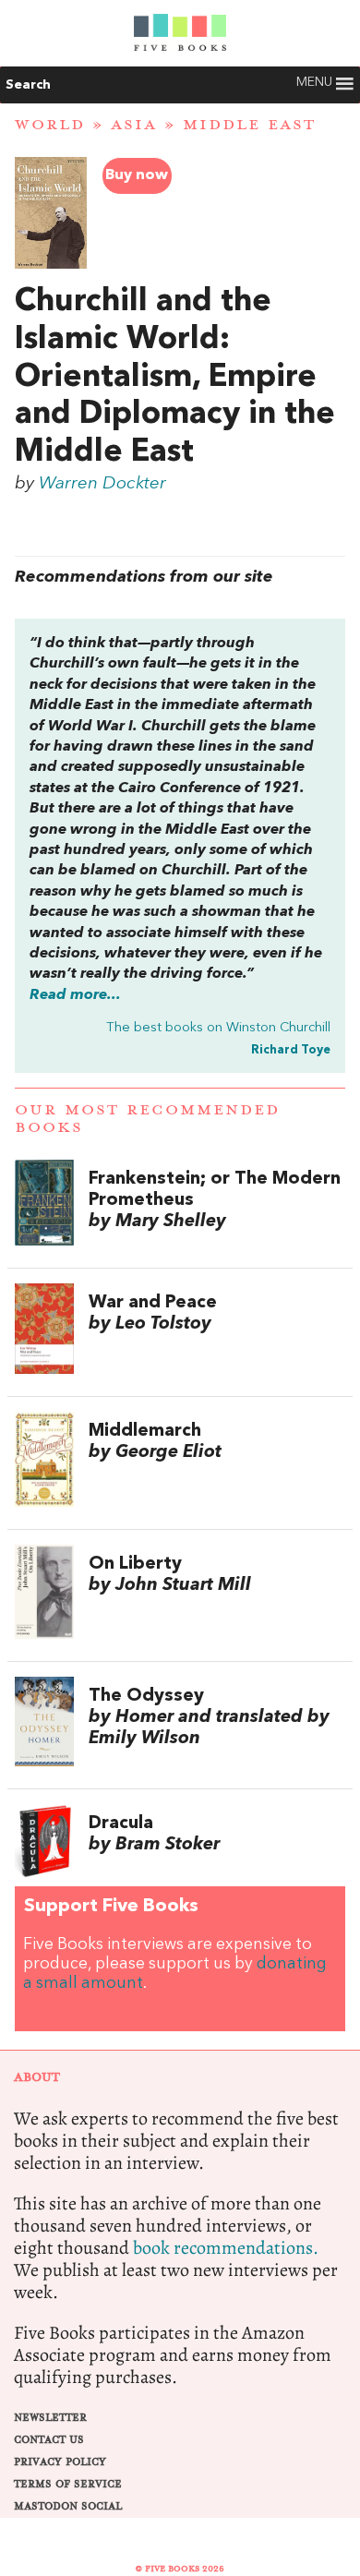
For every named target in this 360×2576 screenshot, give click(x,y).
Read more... (75, 995)
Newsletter (50, 2418)
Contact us (49, 2440)
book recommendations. (226, 2248)
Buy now (137, 175)
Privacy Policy (60, 2462)
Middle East (249, 125)
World (50, 125)
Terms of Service (68, 2484)
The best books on (218, 1028)
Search (28, 85)
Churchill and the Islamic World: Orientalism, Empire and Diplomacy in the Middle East (175, 377)
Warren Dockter (102, 484)
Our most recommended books (147, 1119)
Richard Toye (291, 1050)
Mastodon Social (68, 2506)
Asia (134, 125)
